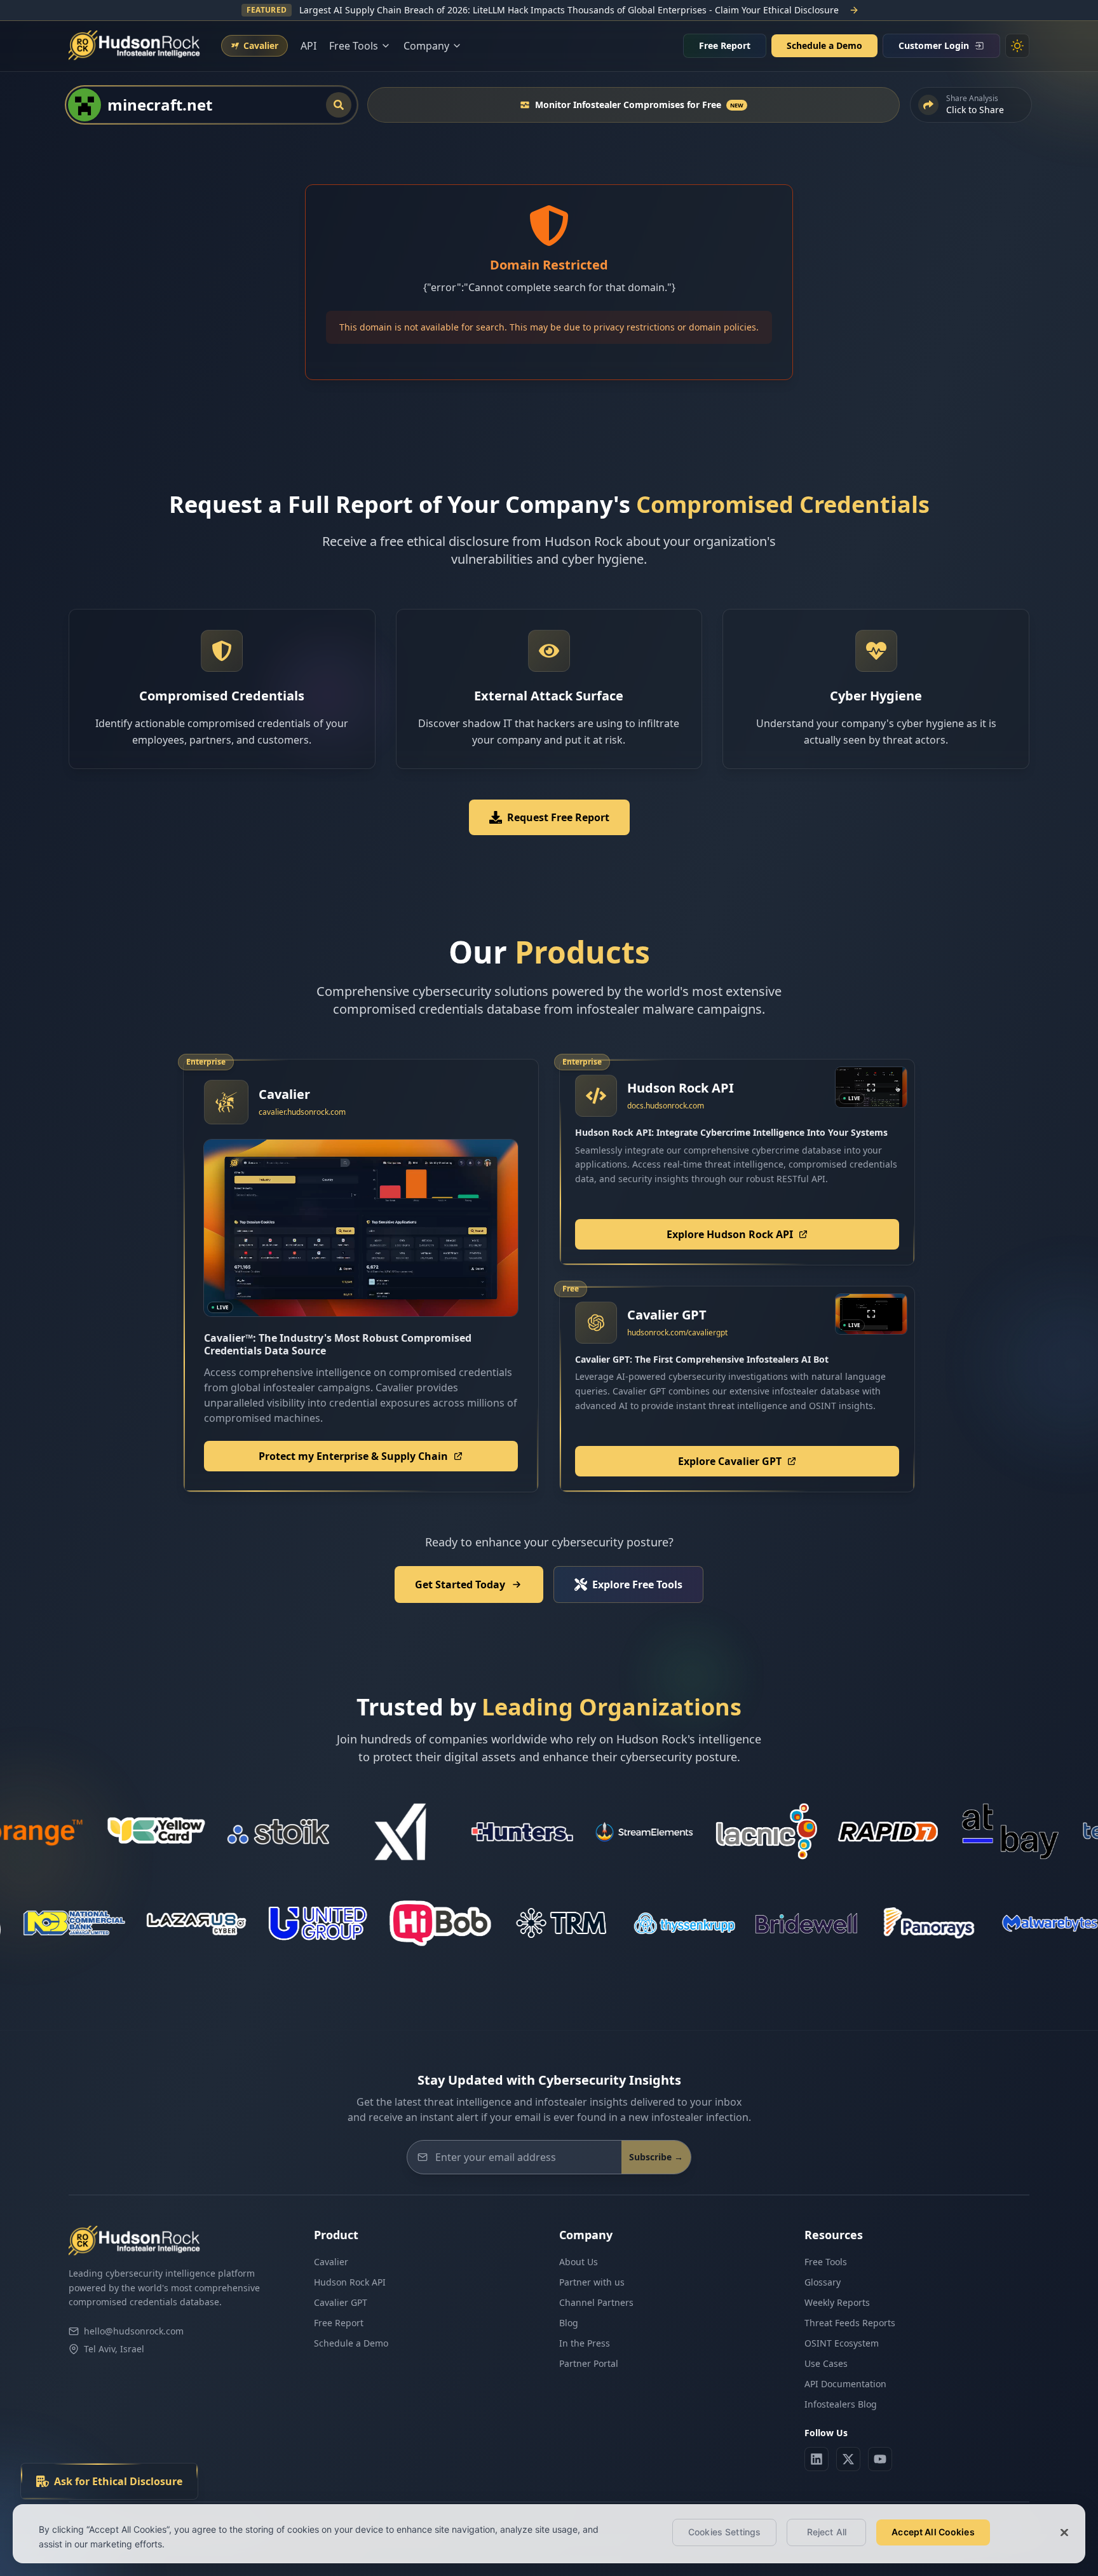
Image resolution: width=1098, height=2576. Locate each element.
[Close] (1064, 2532)
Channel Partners (596, 2302)
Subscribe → (656, 2157)
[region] (549, 2534)
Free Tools (826, 2262)
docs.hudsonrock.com (666, 1106)
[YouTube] (880, 2459)
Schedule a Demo (824, 45)
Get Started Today (460, 1584)
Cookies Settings (724, 2532)
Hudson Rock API (350, 2282)
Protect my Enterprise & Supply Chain (353, 1456)
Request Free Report (558, 817)
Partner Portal (589, 2363)
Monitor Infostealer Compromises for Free (639, 105)
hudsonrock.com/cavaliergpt (677, 1332)
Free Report (725, 45)
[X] (848, 2459)
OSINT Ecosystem (842, 2343)
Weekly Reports (837, 2302)
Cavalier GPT (341, 2302)
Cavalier (331, 2262)
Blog (569, 2323)
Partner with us (592, 2282)
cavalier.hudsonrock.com (302, 1112)
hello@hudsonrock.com (134, 2331)
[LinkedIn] (817, 2459)
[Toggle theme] (1017, 46)
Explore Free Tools (637, 1584)
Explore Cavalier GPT (730, 1461)
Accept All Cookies (933, 2532)
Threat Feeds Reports (850, 2323)
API (308, 46)
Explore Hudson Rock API (730, 1234)
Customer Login (934, 45)
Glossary (823, 2282)
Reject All (827, 2532)
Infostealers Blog (841, 2404)
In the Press (585, 2343)
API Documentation (845, 2384)
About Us (579, 2262)
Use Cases (826, 2363)
